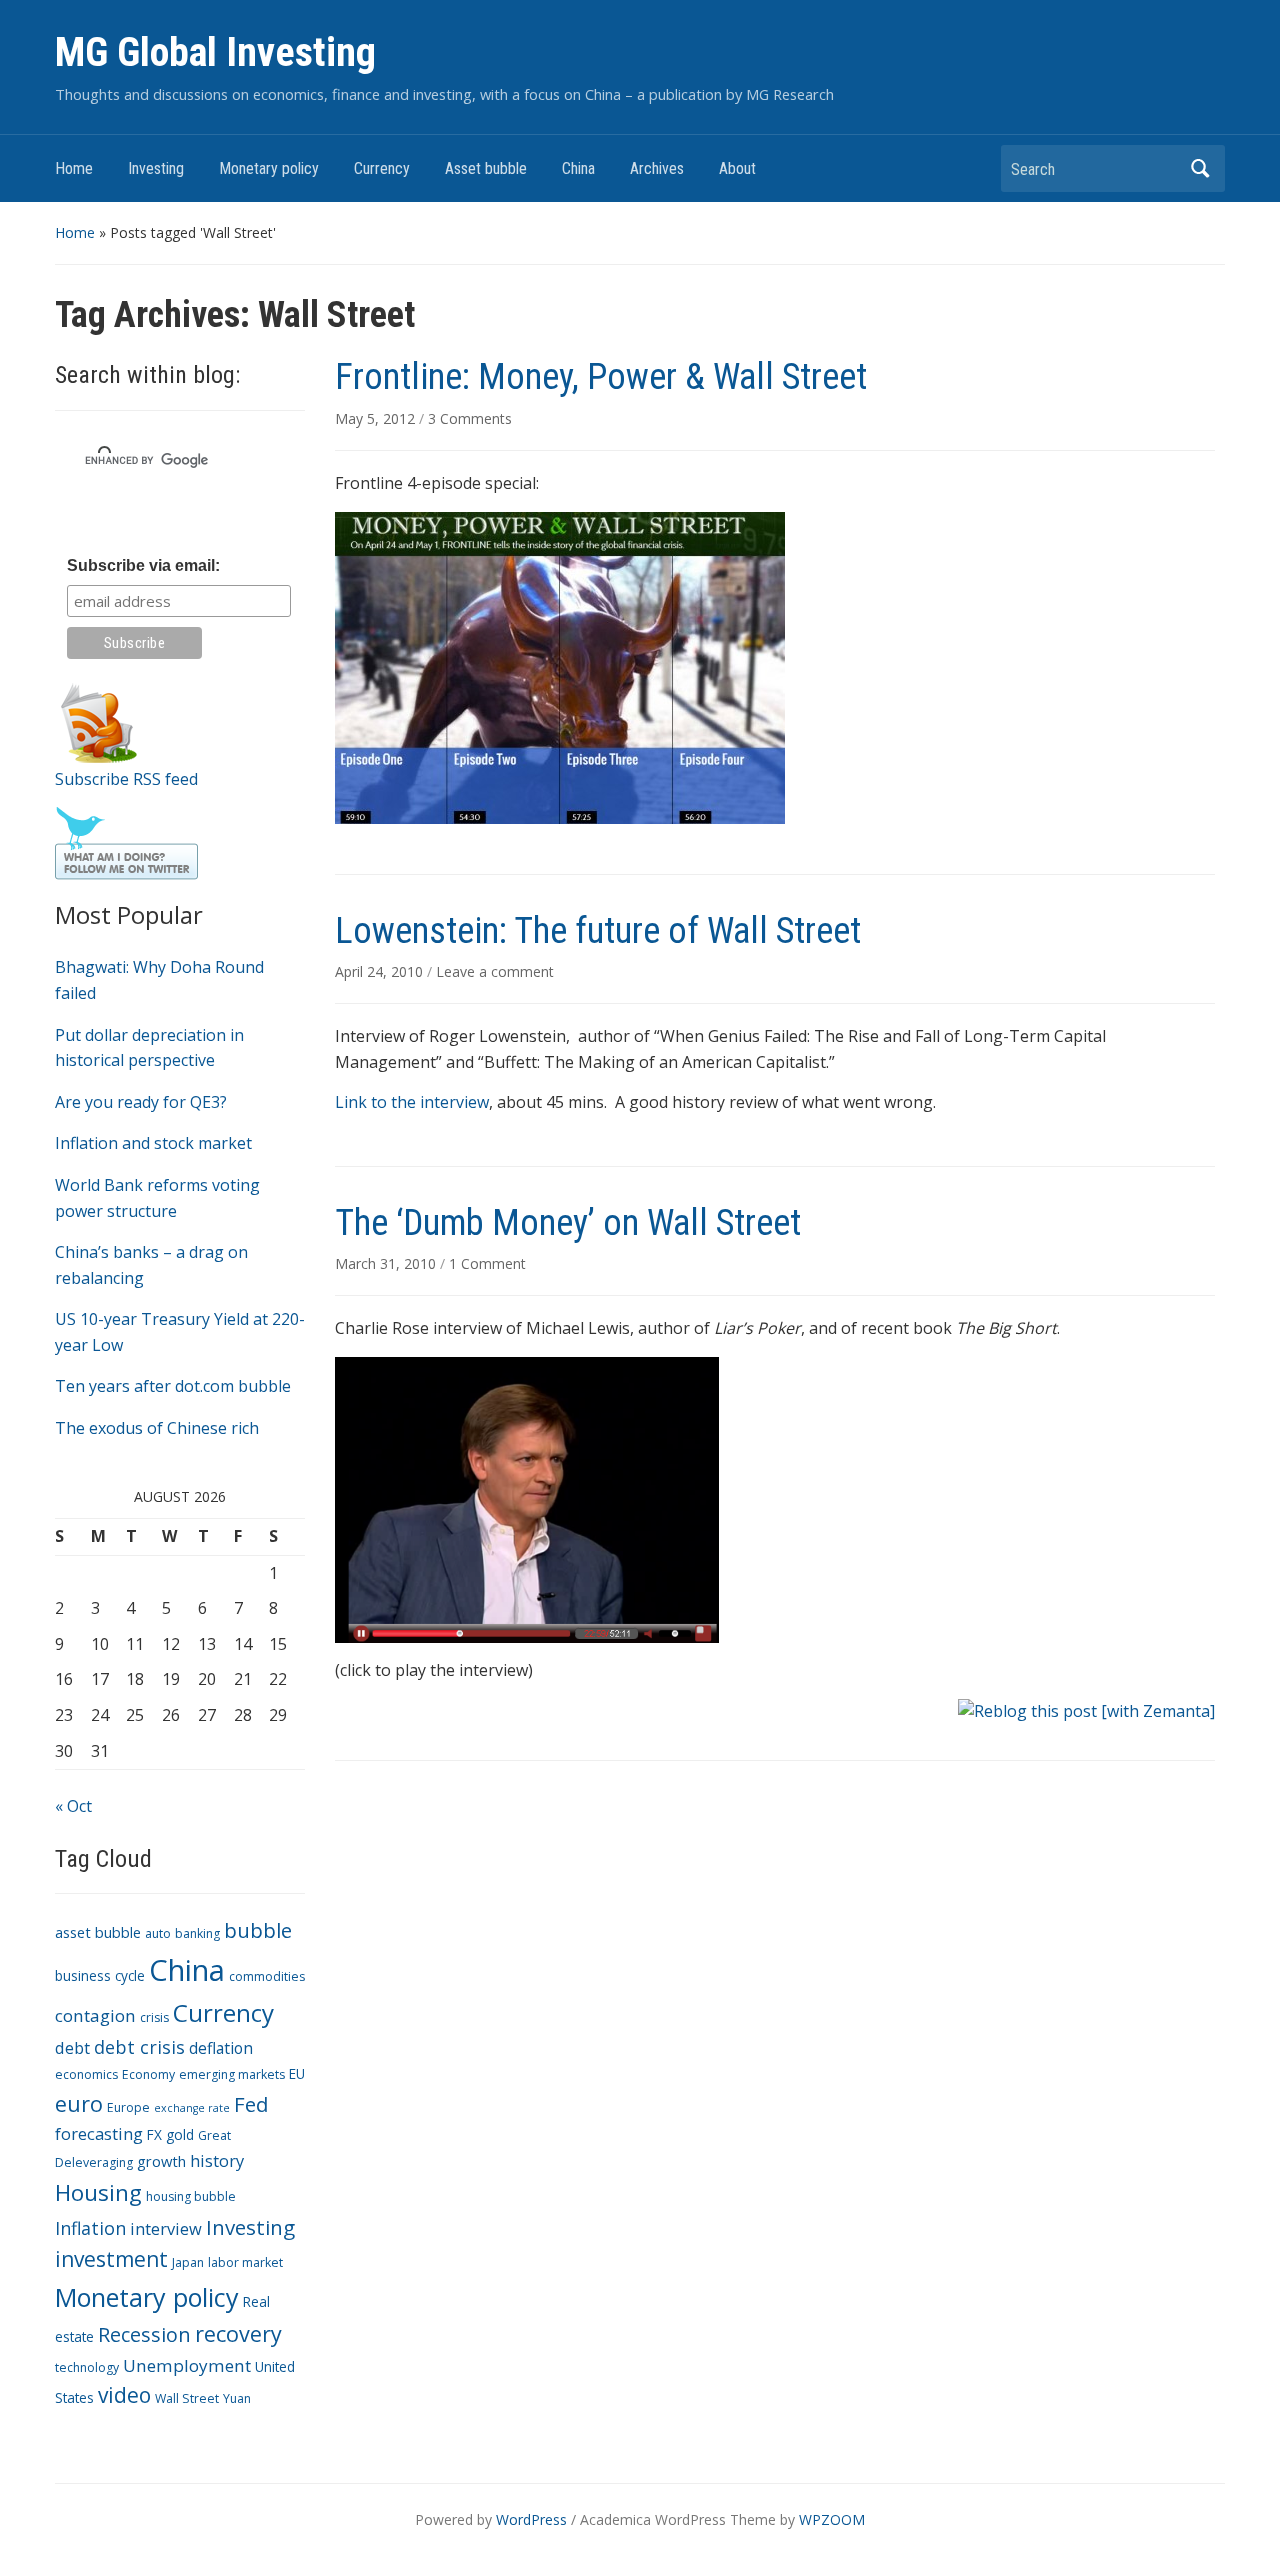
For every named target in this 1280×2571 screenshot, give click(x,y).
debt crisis (139, 2047)
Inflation (90, 2228)
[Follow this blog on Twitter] (126, 842)
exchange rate (192, 2108)
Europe (128, 2107)
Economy (148, 2074)
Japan (188, 2262)
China (578, 168)
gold (180, 2134)
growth (161, 2161)
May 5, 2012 (377, 418)
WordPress (531, 2519)
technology (87, 2367)
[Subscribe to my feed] (99, 721)
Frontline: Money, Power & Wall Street (601, 377)
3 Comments (470, 418)
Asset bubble (486, 168)
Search (1200, 168)
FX (154, 2134)
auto (158, 1933)
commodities (267, 1976)
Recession (144, 2334)
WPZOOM (832, 2519)
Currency (382, 168)
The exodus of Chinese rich (157, 1428)
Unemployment (187, 2365)
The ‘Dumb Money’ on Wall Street (568, 1223)
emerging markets (232, 2074)
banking (197, 1933)
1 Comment (487, 1263)
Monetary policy (269, 168)
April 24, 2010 (381, 971)
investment (111, 2259)
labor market (245, 2262)
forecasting (99, 2133)
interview (166, 2228)
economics (86, 2074)
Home (74, 168)
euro (79, 2103)
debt (72, 2047)
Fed (251, 2104)
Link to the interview (412, 1102)
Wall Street (187, 2398)
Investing (156, 168)
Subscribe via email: (143, 565)
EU (297, 2073)
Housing (98, 2192)
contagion (95, 2015)
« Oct (73, 1806)
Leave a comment (495, 971)
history (217, 2160)
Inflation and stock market (153, 1143)
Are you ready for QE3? (141, 1102)
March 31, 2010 (387, 1263)
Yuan (237, 2398)
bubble (258, 1930)
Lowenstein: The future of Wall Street (598, 931)
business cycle (100, 1975)
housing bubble (191, 2196)
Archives (657, 168)
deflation (221, 2048)
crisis (154, 2017)
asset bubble (98, 1932)
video (124, 2395)
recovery (238, 2333)
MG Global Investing (215, 52)
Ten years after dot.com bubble (173, 1386)
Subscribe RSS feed (126, 779)
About (737, 168)
